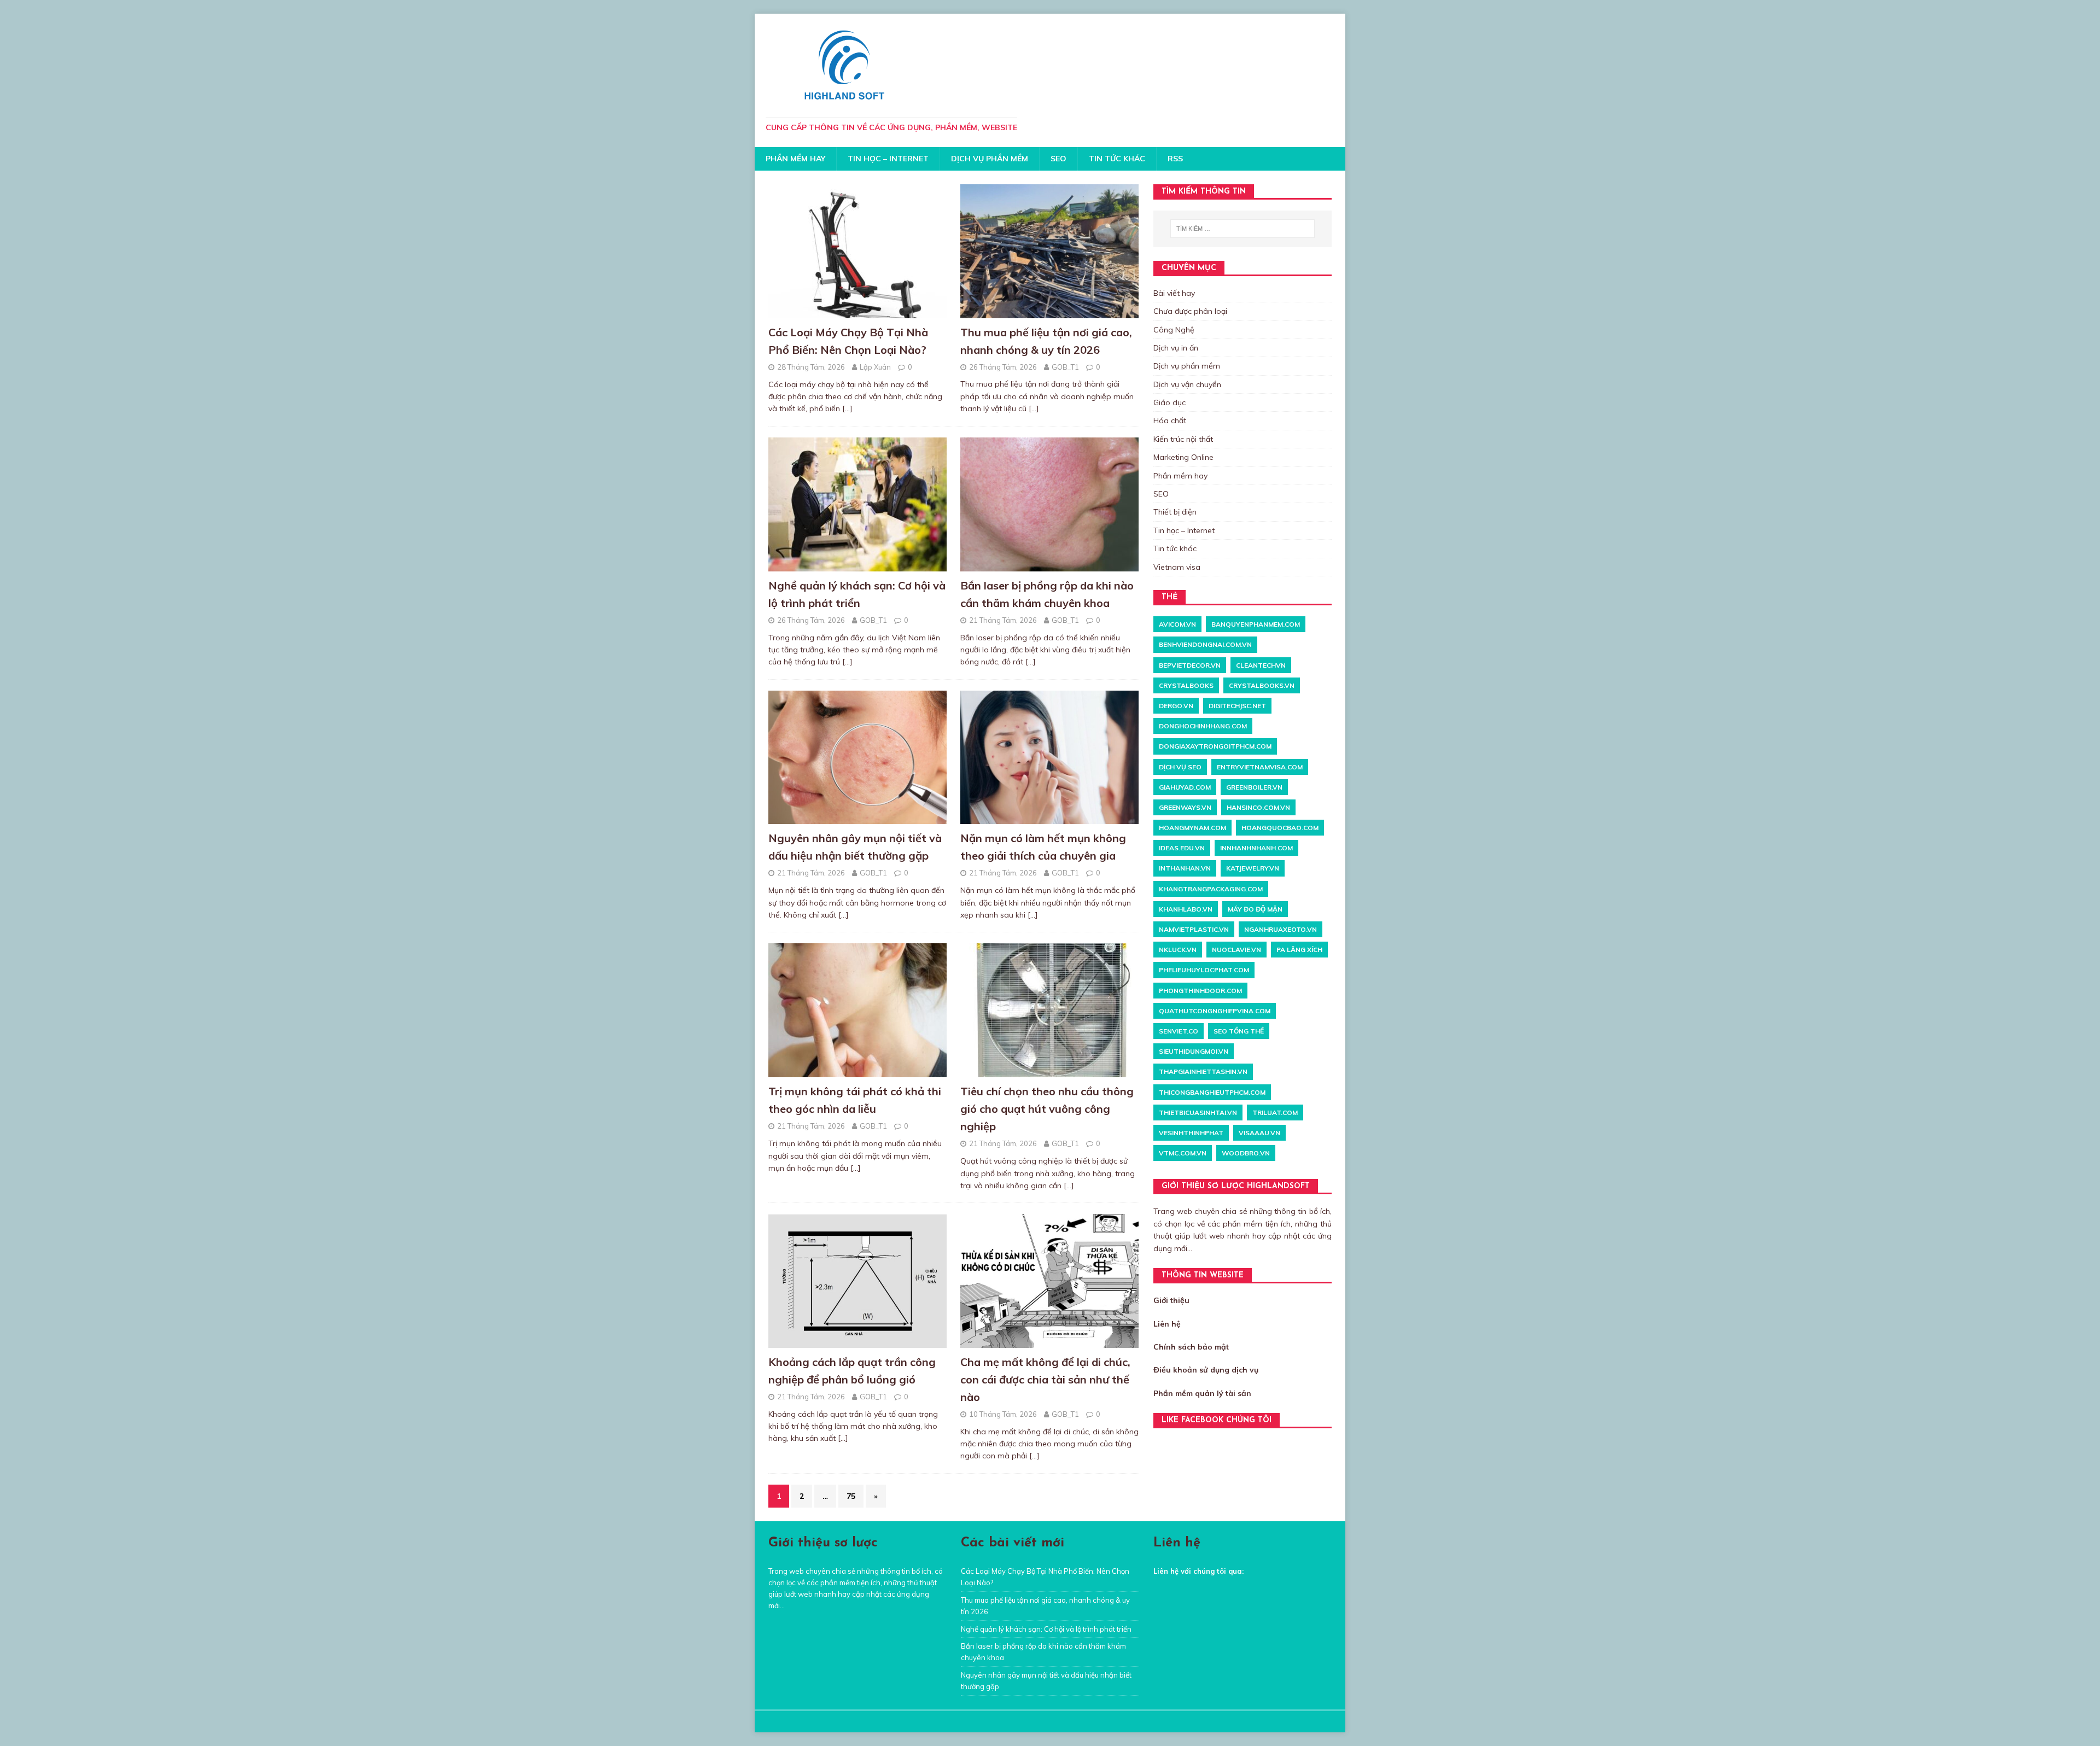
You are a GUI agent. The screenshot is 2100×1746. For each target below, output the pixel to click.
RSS (1175, 159)
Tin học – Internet (888, 159)
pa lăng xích (1299, 950)
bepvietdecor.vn (1190, 665)
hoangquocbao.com (1280, 828)
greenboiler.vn (1254, 787)
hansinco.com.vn (1258, 807)
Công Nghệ (1174, 330)
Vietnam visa (1177, 567)
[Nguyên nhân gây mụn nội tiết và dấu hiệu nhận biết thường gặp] (857, 818)
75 (851, 1496)
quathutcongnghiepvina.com (1215, 1011)
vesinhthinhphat (1191, 1133)
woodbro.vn (1246, 1153)
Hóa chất (1170, 421)
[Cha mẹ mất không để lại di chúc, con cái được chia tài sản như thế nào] (1049, 1342)
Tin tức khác (1117, 159)
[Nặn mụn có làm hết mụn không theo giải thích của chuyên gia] (1049, 818)
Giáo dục (1169, 402)
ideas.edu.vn (1182, 848)
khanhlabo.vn (1186, 909)
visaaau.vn (1259, 1133)
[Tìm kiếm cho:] (1242, 229)
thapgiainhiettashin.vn (1203, 1071)
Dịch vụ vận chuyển (1187, 384)
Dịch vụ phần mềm (990, 159)
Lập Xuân (875, 367)
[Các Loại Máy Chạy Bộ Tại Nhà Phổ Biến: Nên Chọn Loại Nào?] (857, 312)
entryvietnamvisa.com (1260, 767)
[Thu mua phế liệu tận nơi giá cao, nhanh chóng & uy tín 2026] (1049, 312)
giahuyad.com (1185, 787)
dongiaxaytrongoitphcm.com (1215, 746)
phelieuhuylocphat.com (1204, 970)
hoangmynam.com (1192, 828)
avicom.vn (1177, 624)
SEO (1058, 159)
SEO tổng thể (1239, 1031)
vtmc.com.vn (1183, 1153)
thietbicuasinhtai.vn (1198, 1113)
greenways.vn (1185, 807)
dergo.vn (1176, 706)
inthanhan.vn (1185, 868)
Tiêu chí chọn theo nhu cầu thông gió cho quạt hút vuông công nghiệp (1047, 1109)
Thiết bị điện (1175, 512)
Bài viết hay (1174, 293)
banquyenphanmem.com (1256, 624)
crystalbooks (1186, 685)
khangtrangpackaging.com (1211, 889)
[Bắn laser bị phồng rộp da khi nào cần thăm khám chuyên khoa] (1049, 565)
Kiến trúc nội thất (1183, 439)
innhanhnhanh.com (1256, 848)
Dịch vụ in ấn (1176, 348)
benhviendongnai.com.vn (1205, 644)
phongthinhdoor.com (1200, 991)
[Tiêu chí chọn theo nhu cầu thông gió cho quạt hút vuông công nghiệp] (1049, 1071)
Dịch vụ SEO (1180, 767)
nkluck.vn (1178, 950)
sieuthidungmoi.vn (1194, 1051)
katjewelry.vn (1253, 868)
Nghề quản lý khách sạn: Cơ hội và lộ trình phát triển (1046, 1629)
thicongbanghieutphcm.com (1212, 1092)
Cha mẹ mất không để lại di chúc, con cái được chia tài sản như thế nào (1045, 1379)
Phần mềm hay (795, 159)
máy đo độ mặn (1255, 909)
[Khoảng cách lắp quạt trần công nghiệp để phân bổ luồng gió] (857, 1342)
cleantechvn (1261, 665)
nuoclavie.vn (1236, 950)
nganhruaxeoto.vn (1281, 929)
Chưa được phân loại (1190, 311)
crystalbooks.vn (1262, 685)
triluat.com (1275, 1113)
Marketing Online (1183, 457)
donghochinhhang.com (1203, 726)
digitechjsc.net (1237, 706)
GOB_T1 (1065, 367)
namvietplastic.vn (1194, 929)
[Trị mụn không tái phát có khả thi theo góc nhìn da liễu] (857, 1071)
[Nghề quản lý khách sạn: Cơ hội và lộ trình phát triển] (857, 565)
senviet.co (1179, 1031)
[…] (847, 408)
